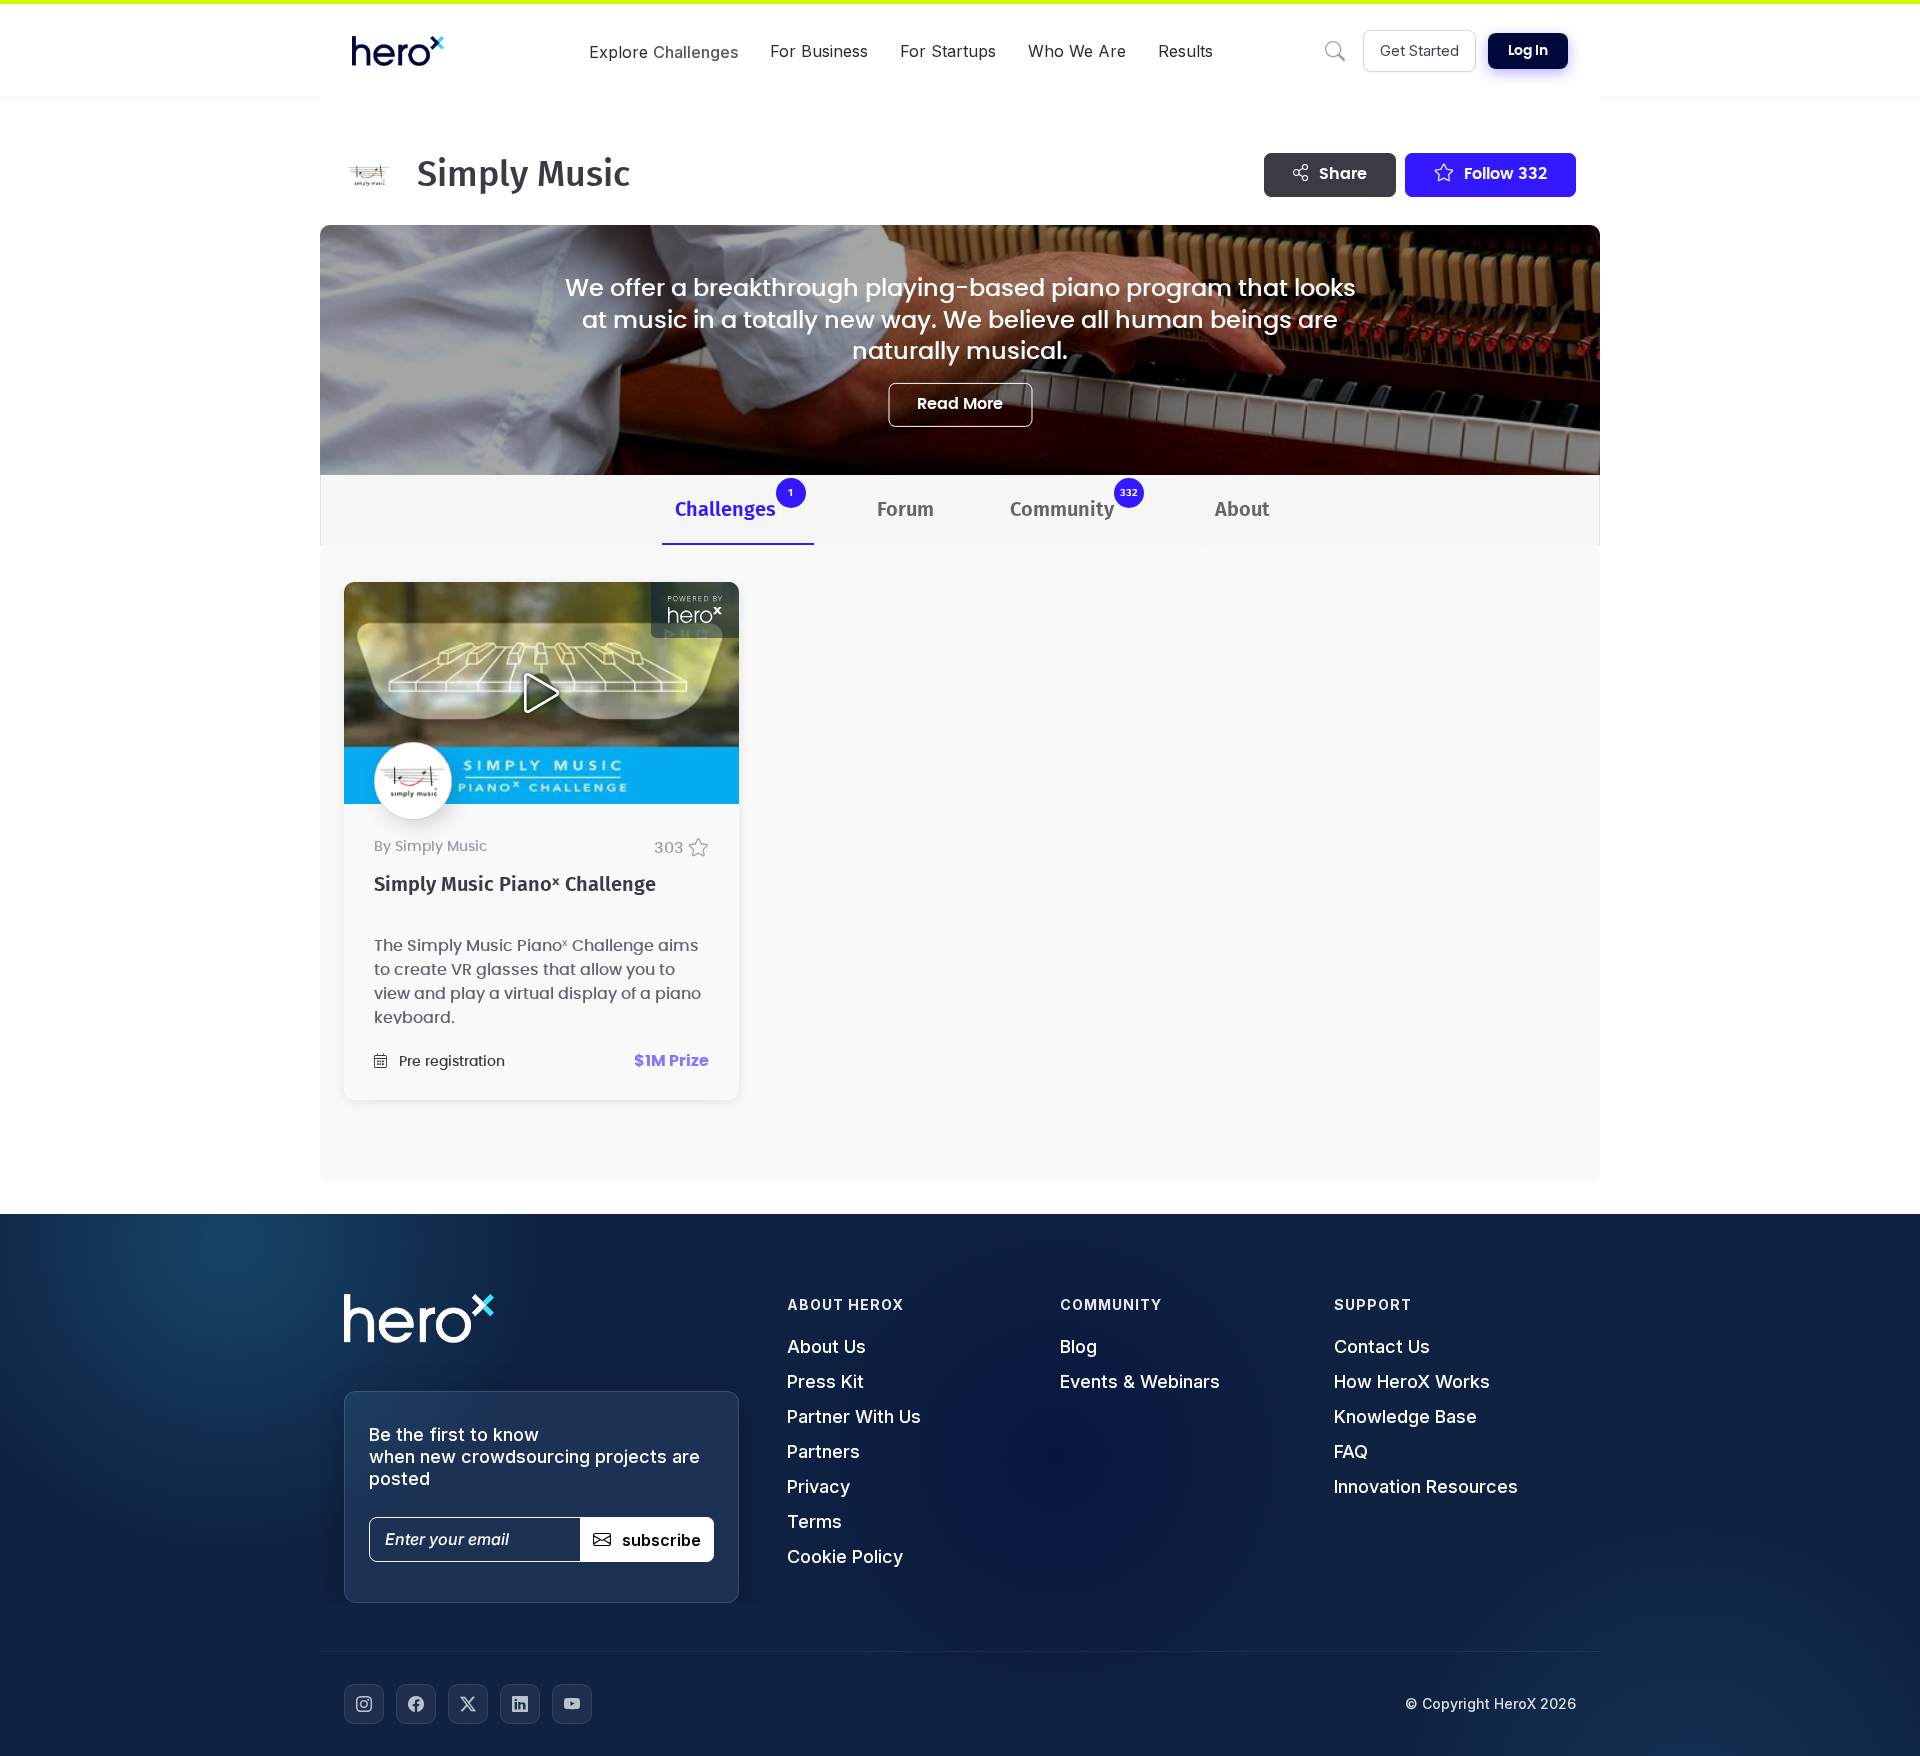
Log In (1528, 51)
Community (1074, 503)
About (1242, 510)
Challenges (734, 503)
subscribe (661, 1540)
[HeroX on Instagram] (364, 1704)
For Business (819, 51)
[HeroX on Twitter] (468, 1704)
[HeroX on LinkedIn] (520, 1704)
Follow (1503, 174)
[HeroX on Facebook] (416, 1704)
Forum (905, 510)
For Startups (948, 51)
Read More (960, 404)
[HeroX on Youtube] (572, 1704)
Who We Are (1077, 51)
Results (1185, 51)
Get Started (1419, 50)
